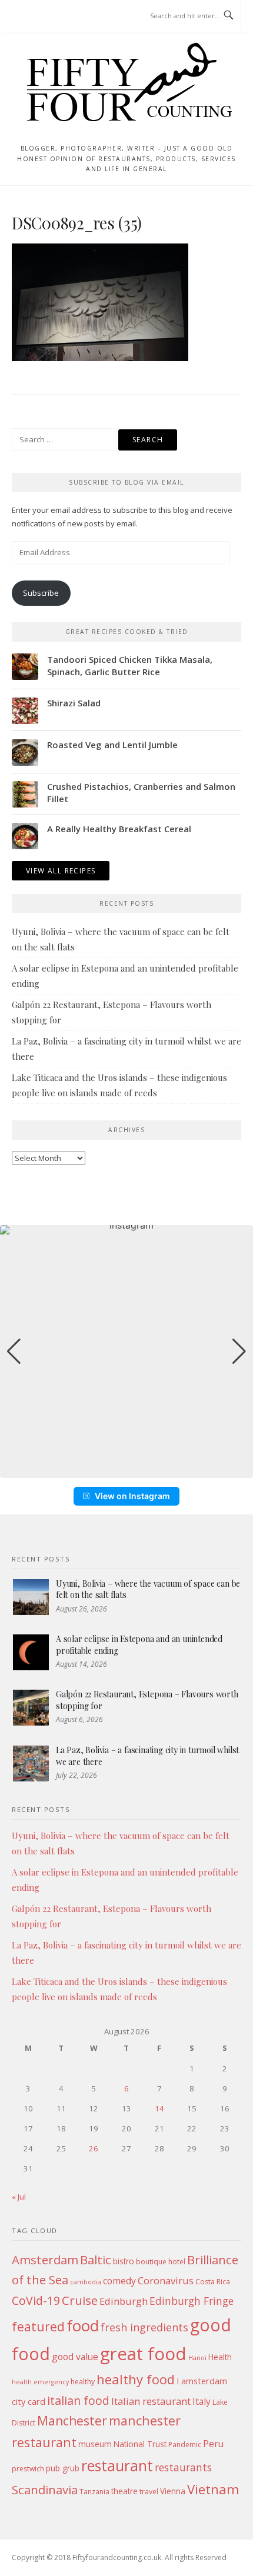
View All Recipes (61, 871)
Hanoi (197, 2358)
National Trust (140, 2444)
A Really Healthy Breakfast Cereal (119, 829)
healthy (83, 2382)
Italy (202, 2401)
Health (220, 2357)
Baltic (96, 2260)
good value (75, 2357)
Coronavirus (166, 2280)
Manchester (72, 2420)
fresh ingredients (144, 2327)
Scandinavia (45, 2490)
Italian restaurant (151, 2401)
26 (94, 2148)
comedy (119, 2281)
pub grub (63, 2468)
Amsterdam (45, 2260)
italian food (78, 2400)
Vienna (173, 2491)
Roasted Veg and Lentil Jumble (112, 745)
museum (95, 2444)
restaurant (117, 2466)
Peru (213, 2444)
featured (38, 2326)
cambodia (86, 2282)
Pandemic (185, 2445)
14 (159, 2108)
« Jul (19, 2197)
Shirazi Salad (74, 703)
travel (149, 2492)
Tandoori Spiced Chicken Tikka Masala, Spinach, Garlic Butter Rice (130, 665)
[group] (126, 1352)
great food (143, 2354)
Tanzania (94, 2492)
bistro (124, 2261)
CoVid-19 (36, 2300)
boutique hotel (161, 2262)
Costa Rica (213, 2282)
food (83, 2325)
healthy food (136, 2379)
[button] (126, 1470)
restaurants (183, 2467)
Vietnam (213, 2489)
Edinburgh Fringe (192, 2301)
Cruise (80, 2300)
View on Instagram (132, 1496)
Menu (34, 16)
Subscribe (41, 593)
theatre (124, 2491)
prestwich (28, 2469)
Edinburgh (124, 2301)
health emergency (40, 2382)
